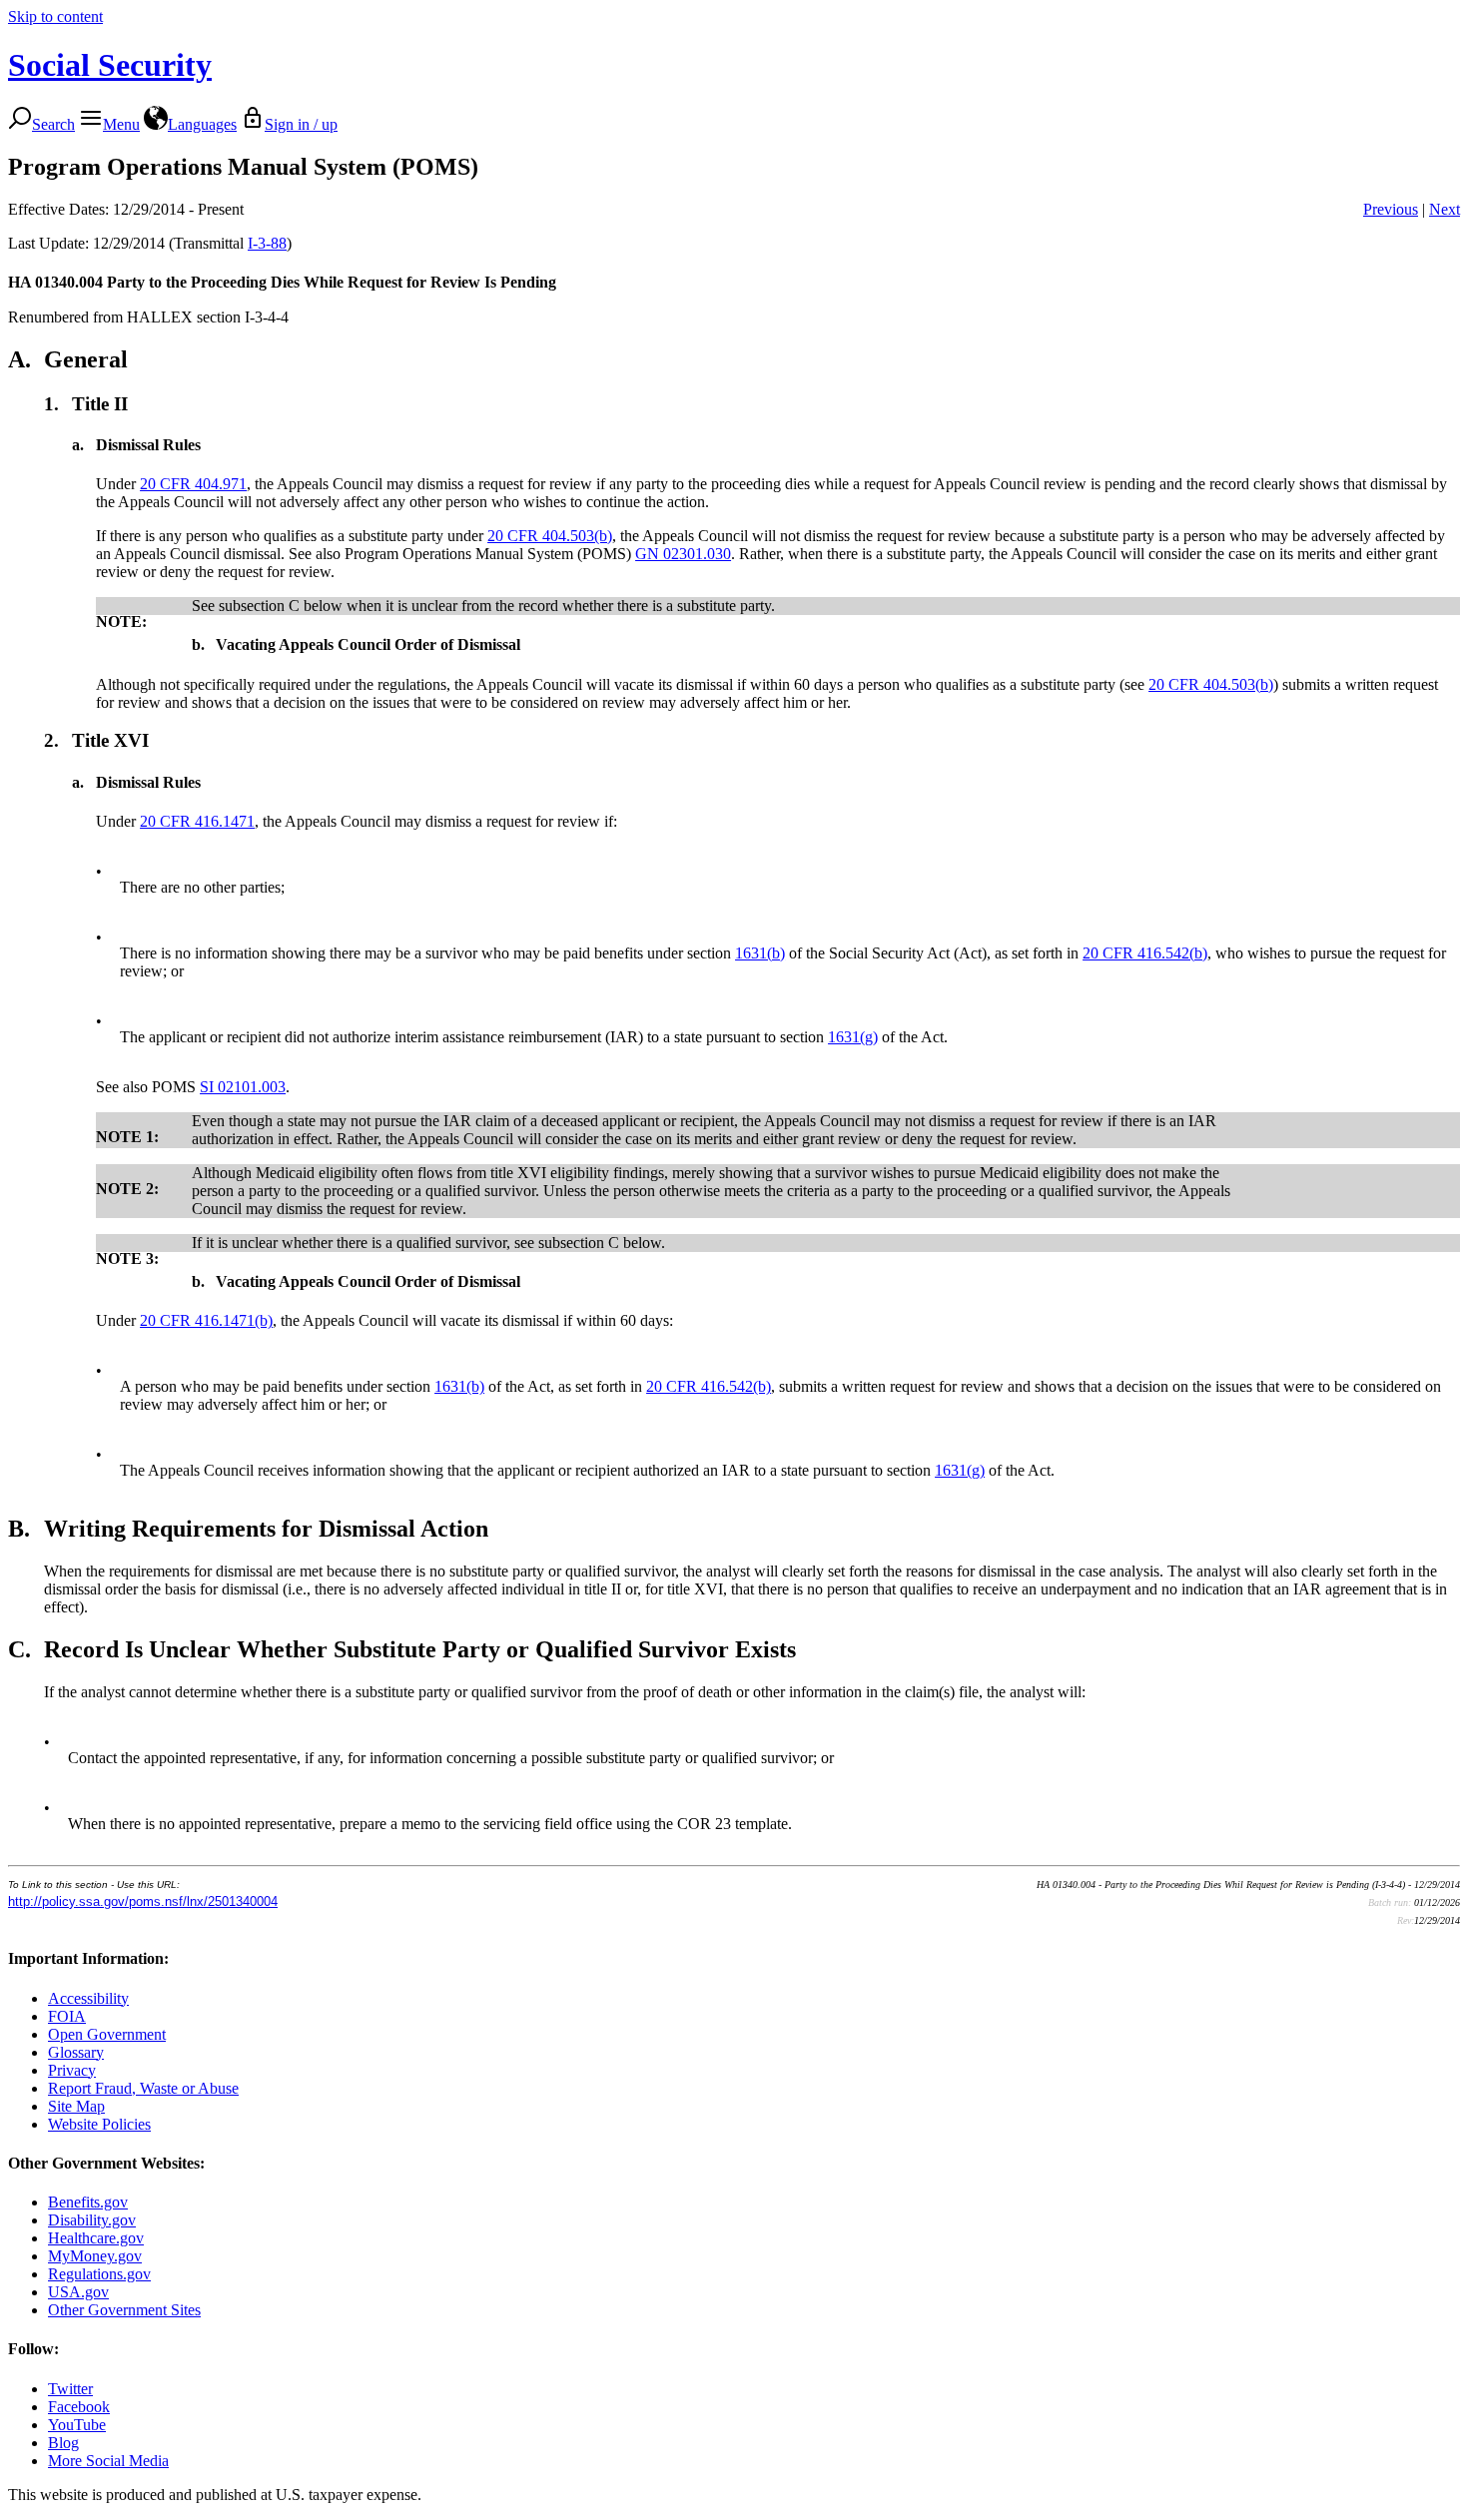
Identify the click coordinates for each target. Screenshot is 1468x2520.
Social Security (110, 65)
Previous (1391, 209)
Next (1445, 209)
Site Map (76, 2106)
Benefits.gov (88, 2202)
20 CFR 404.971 (193, 484)
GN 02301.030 (683, 554)
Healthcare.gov (96, 2238)
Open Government (107, 2034)
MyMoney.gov (95, 2256)
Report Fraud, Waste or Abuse (143, 2088)
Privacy (72, 2070)
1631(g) (853, 1037)
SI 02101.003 (243, 1087)
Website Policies (99, 2124)
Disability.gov (92, 2220)
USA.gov (78, 2292)
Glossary (76, 2052)
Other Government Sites (124, 2310)
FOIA (67, 2016)
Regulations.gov (99, 2274)
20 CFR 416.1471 (197, 821)
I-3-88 (267, 243)
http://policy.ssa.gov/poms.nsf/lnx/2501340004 (143, 1901)
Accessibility (88, 1998)
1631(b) (760, 953)
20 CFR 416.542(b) (1145, 953)
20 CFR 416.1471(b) (206, 1320)
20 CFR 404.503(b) (550, 536)
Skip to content (55, 16)
